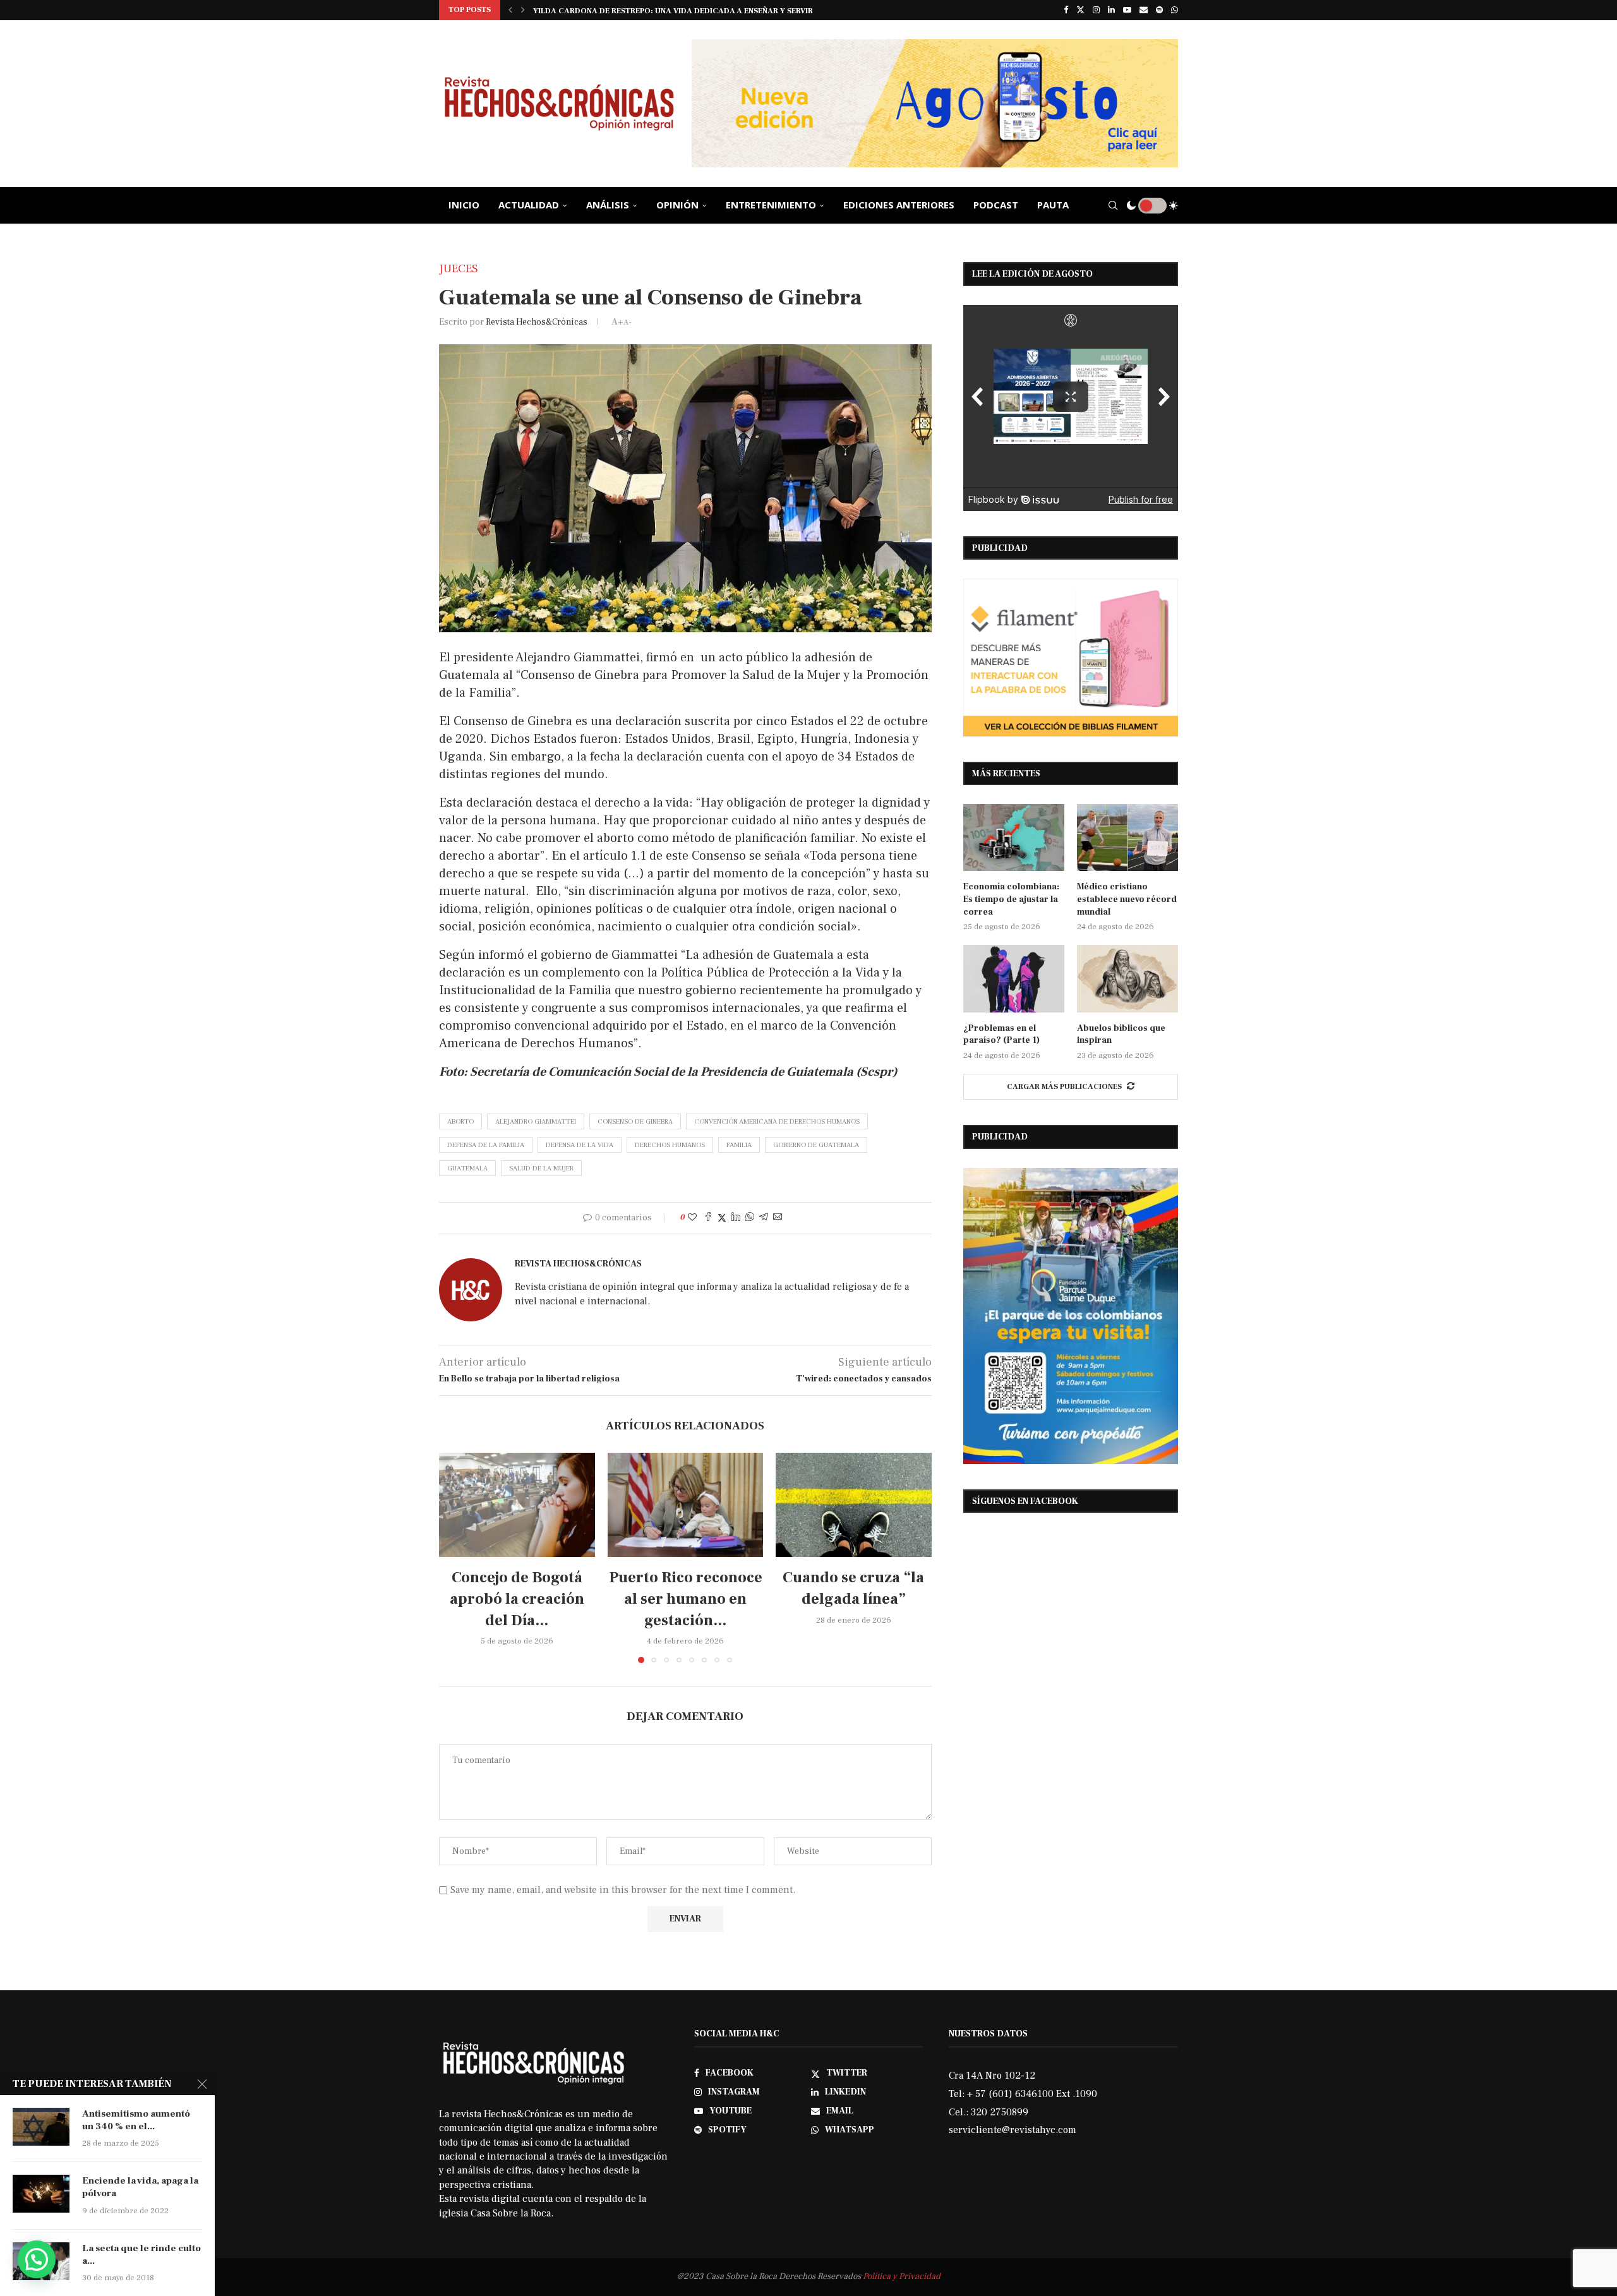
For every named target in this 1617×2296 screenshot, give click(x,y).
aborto (460, 1121)
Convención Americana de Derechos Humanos (777, 1121)
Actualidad (529, 205)
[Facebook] (1066, 10)
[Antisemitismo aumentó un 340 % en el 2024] (41, 2127)
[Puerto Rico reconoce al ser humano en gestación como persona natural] (686, 1505)
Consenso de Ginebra (635, 1121)
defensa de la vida (580, 1145)
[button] (510, 10)
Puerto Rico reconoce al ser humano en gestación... (685, 1599)
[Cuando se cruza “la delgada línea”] (854, 1505)
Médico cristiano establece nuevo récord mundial (1127, 899)
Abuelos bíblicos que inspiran (1121, 1035)
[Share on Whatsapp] (750, 1218)
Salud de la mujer (541, 1168)
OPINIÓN (677, 205)
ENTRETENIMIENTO (771, 205)
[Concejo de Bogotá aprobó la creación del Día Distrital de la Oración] (517, 1505)
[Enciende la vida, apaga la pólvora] (41, 2194)
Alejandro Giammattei (536, 1121)
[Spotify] (1159, 10)
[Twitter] (1080, 10)
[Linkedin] (1111, 10)
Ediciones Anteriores (899, 205)
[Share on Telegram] (764, 1218)
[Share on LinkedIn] (736, 1218)
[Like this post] (692, 1218)
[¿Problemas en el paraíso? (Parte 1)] (1014, 979)
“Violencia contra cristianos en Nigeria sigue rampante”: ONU (666, 11)
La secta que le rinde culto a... (141, 2255)
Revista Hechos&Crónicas (537, 322)
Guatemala (467, 1168)
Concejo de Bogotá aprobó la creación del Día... (517, 1599)
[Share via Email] (778, 1218)
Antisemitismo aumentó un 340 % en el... (136, 2120)
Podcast (996, 205)
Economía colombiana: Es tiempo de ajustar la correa (1011, 899)
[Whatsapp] (1175, 10)
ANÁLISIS (608, 205)
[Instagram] (1096, 10)
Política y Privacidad (902, 2276)
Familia (739, 1145)
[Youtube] (1127, 10)
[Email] (1144, 10)
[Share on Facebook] (708, 1218)
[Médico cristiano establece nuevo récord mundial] (1127, 838)
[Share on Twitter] (722, 1218)
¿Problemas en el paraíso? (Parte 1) (1001, 1035)
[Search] (1113, 205)
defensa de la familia (486, 1145)
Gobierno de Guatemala (816, 1145)
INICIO (464, 205)
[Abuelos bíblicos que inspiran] (1127, 979)
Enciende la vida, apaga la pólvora (140, 2187)
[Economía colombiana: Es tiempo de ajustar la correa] (1014, 838)
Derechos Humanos (670, 1145)
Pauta (1053, 205)
